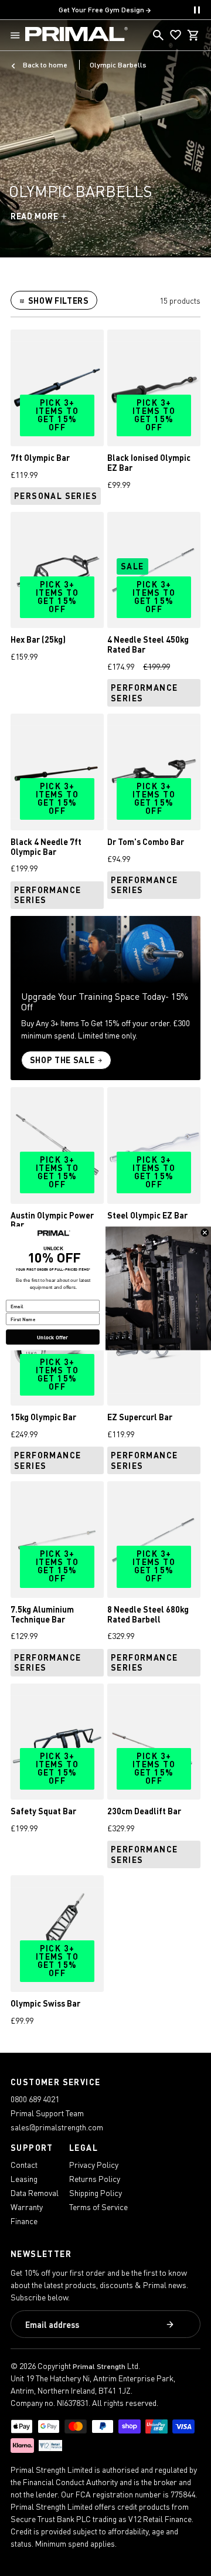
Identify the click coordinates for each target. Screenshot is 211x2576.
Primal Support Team (47, 2113)
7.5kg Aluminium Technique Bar (42, 1614)
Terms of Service (98, 2207)
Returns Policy (95, 2179)
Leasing (24, 2179)
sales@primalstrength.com (57, 2127)
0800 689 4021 (35, 2099)
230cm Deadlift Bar (144, 1811)
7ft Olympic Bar (40, 458)
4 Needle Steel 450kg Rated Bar (148, 644)
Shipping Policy (96, 2193)
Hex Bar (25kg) (38, 639)
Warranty (27, 2207)
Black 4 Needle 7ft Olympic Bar (46, 847)
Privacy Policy (94, 2165)
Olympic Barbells (118, 65)
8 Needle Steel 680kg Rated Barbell (148, 1614)
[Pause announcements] (197, 10)
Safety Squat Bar (43, 1811)
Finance (24, 2221)
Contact (24, 2165)
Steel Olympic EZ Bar (147, 1215)
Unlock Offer (52, 1337)
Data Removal (35, 2193)
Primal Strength (99, 2366)
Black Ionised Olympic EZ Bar (149, 463)
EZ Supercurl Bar (140, 1417)
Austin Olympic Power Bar (52, 1220)
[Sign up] (171, 2325)
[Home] (76, 35)
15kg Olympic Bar (43, 1417)
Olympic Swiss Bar (45, 2003)
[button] (18, 35)
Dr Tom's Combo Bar (146, 842)
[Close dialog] (205, 1233)
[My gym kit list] (176, 35)
